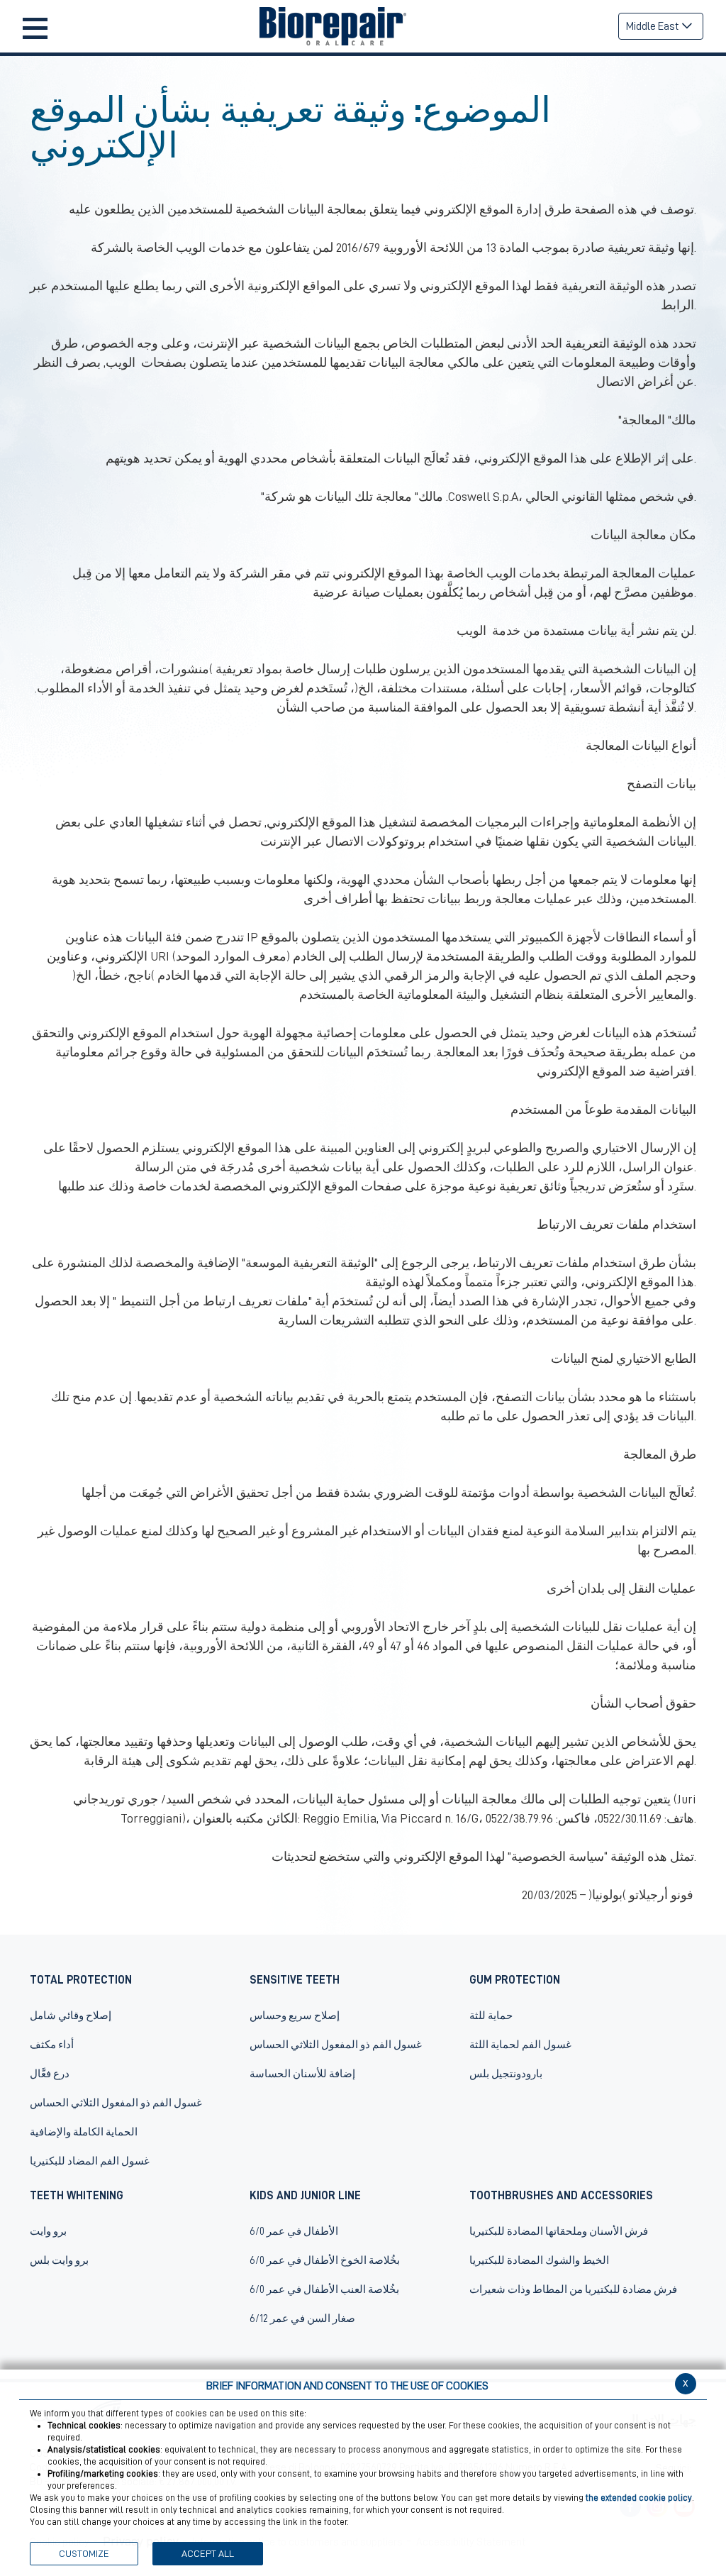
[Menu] (35, 27)
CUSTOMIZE (84, 2553)
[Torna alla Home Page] (333, 26)
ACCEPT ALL (208, 2553)
